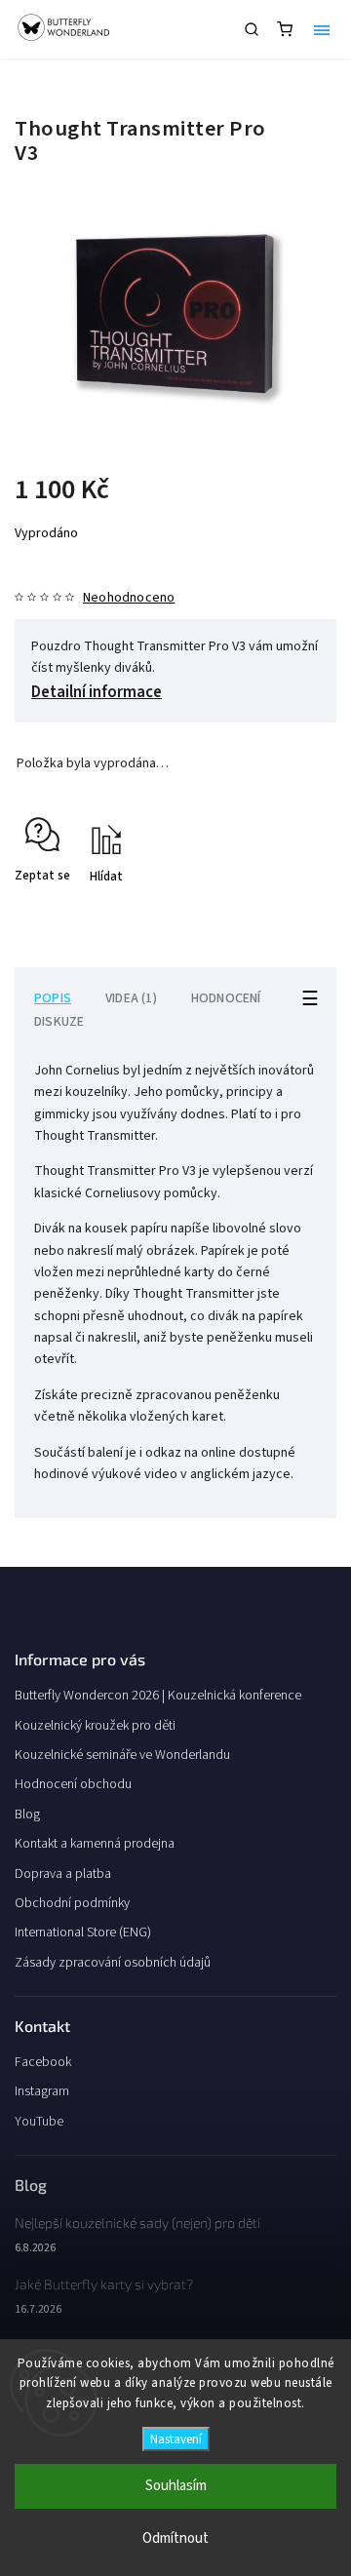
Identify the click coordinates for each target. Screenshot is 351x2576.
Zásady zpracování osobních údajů (113, 1963)
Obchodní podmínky (72, 1903)
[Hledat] (252, 29)
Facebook (43, 2062)
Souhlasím (176, 2486)
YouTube (39, 2122)
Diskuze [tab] (59, 1022)
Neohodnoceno (129, 598)
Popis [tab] (53, 998)
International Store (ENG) (83, 1932)
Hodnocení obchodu (73, 1784)
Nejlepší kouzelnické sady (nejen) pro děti (137, 2223)
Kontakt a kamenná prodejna (95, 1844)
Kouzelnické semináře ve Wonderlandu (122, 1755)
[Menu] (322, 29)
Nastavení (176, 2439)
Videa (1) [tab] (131, 998)
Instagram (42, 2091)
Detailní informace (97, 692)
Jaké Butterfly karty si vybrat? (104, 2284)
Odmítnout (175, 2538)
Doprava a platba (63, 1874)
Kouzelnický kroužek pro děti (95, 1726)
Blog (27, 1815)
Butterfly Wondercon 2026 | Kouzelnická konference (158, 1696)
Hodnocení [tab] (226, 998)
